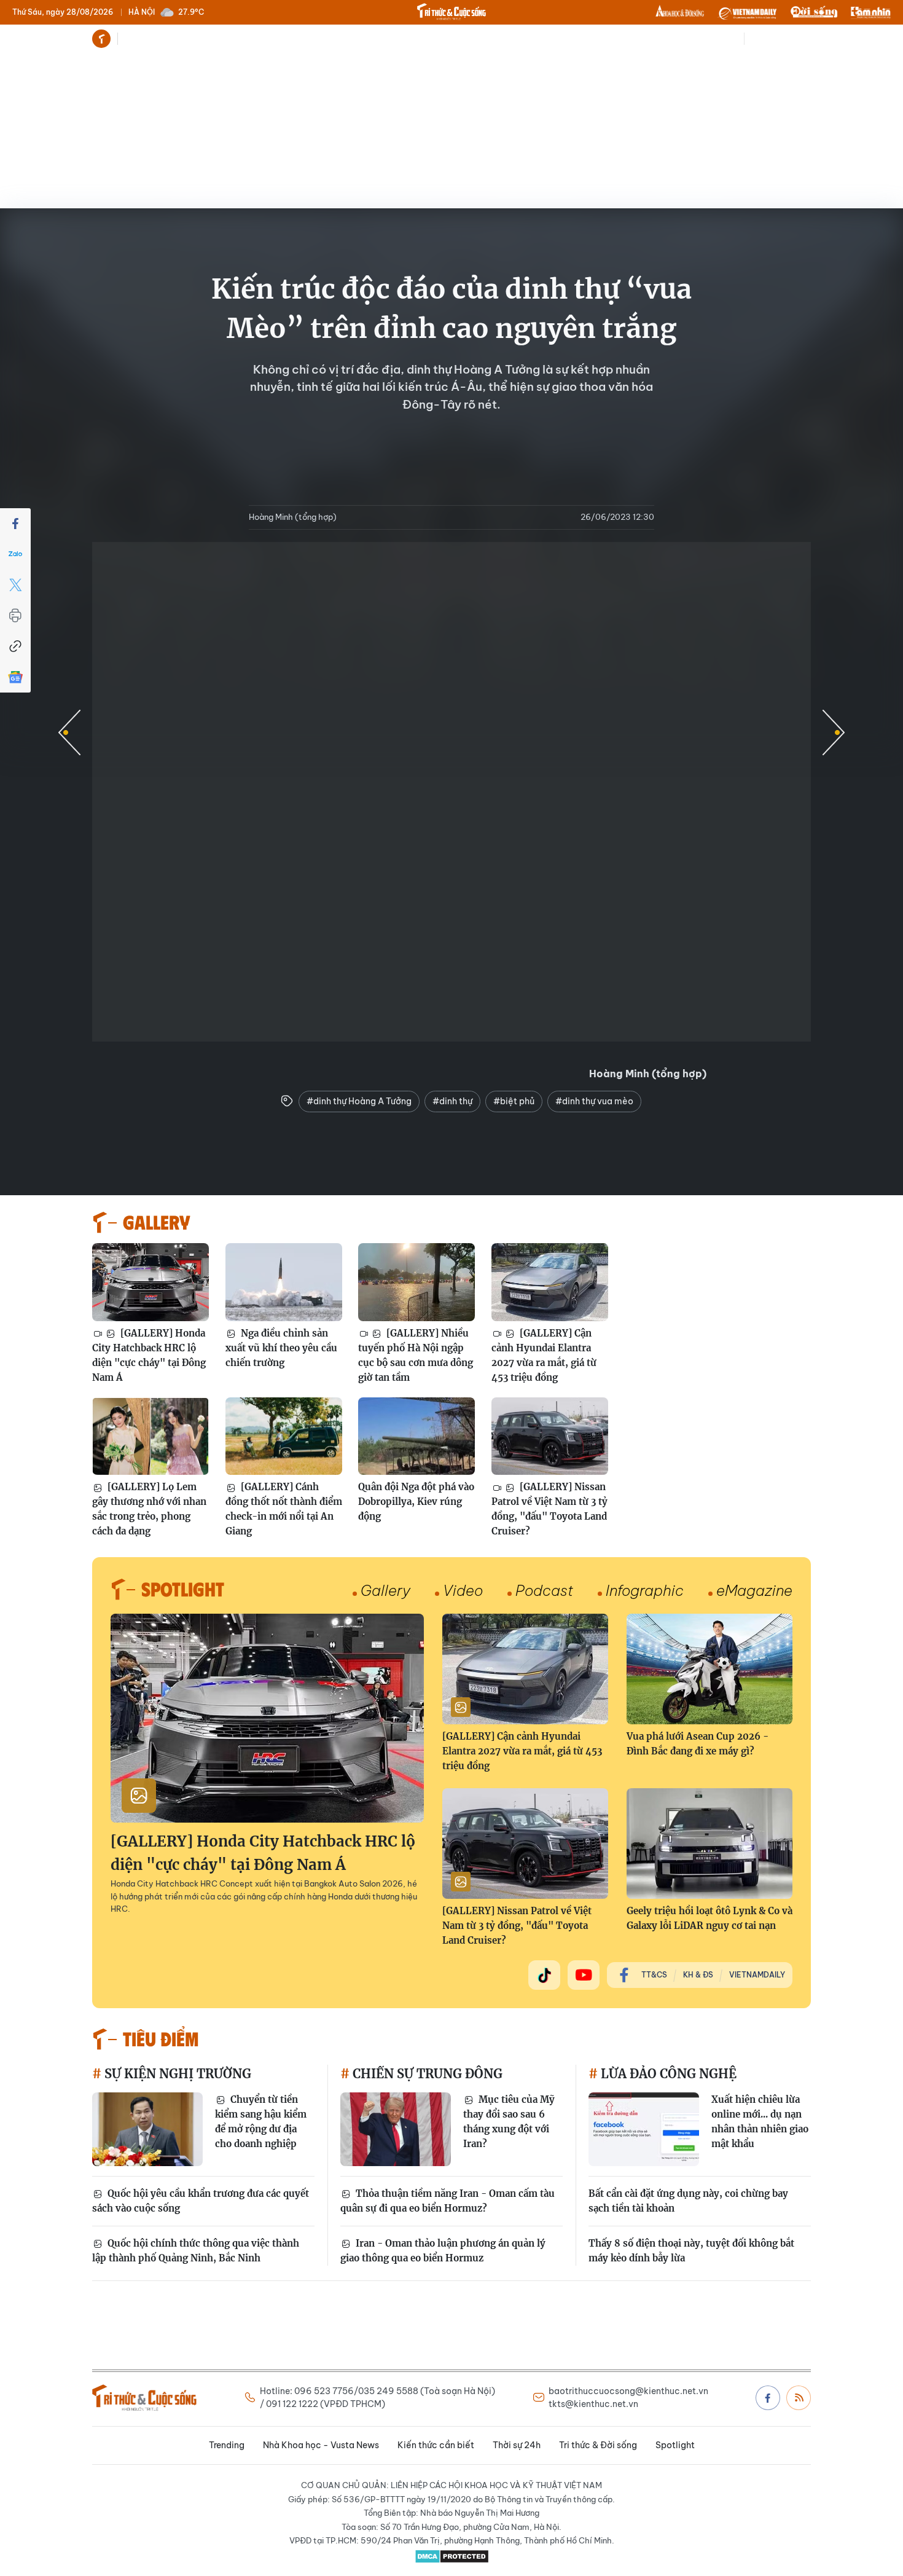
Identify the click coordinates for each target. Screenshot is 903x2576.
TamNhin (871, 12)
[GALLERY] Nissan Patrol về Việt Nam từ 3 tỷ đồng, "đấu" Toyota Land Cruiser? (549, 1509)
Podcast (544, 1590)
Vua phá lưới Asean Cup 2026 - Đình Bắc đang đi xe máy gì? (698, 1744)
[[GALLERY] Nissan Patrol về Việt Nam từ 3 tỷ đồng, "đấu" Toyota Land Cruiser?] (550, 1436)
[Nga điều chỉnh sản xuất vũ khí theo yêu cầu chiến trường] (284, 1282)
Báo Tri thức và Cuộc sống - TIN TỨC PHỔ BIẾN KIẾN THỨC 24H (451, 12)
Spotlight (529, 39)
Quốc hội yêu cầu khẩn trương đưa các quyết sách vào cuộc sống (201, 2201)
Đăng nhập (789, 39)
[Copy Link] (15, 646)
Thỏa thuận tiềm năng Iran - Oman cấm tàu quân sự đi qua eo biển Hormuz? (448, 2201)
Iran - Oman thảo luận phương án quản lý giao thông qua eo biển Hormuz (443, 2251)
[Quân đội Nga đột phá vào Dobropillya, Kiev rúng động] (416, 1436)
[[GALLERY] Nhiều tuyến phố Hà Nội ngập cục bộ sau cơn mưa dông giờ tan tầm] (416, 1282)
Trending (141, 39)
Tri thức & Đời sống (464, 39)
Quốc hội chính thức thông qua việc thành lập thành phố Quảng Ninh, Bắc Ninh (196, 2251)
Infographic (645, 1590)
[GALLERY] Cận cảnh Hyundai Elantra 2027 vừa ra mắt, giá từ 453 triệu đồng (544, 1355)
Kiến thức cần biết (326, 39)
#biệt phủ (514, 1101)
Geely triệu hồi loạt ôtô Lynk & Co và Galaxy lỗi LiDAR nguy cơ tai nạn (709, 1918)
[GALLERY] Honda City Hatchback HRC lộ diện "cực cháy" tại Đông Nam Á (149, 1355)
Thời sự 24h (394, 39)
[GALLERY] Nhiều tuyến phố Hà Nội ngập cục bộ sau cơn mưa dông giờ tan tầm (416, 1355)
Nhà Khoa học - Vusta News (223, 39)
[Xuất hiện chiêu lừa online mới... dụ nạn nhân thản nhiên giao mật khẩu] (644, 2129)
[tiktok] (544, 1975)
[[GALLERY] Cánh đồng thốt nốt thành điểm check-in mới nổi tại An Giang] (284, 1436)
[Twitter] (15, 585)
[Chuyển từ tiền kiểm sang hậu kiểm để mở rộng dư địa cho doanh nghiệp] (147, 2129)
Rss (799, 2398)
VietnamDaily (757, 1975)
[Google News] (15, 677)
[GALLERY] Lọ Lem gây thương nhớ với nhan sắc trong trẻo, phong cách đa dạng (149, 1509)
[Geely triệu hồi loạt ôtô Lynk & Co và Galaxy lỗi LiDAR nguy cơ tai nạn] (709, 1844)
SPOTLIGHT (183, 1588)
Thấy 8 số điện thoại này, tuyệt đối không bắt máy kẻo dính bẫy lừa (691, 2251)
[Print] (15, 616)
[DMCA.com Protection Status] (451, 2556)
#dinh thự (452, 1101)
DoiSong (814, 12)
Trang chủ (101, 39)
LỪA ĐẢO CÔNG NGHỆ (667, 2074)
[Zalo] (15, 554)
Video (463, 1590)
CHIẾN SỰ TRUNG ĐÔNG (426, 2074)
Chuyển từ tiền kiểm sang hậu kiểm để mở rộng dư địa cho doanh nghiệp (261, 2122)
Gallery (385, 1590)
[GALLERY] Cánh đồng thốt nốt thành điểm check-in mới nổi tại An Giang (284, 1509)
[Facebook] (15, 524)
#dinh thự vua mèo (594, 1101)
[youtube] (584, 1975)
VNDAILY (747, 12)
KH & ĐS (698, 1975)
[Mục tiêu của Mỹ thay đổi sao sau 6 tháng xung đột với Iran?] (396, 2129)
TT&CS (654, 1975)
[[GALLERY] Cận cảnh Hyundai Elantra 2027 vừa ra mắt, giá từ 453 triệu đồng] (550, 1282)
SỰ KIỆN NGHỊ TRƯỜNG (176, 2074)
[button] (834, 732)
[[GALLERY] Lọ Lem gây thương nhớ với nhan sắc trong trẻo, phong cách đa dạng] (150, 1436)
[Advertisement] (451, 147)
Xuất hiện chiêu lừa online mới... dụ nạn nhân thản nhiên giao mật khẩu (760, 2122)
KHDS (680, 12)
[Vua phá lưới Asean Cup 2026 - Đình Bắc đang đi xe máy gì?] (709, 1669)
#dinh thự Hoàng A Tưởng (359, 1101)
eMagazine (754, 1590)
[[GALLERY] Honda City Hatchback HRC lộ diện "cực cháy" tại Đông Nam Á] (150, 1282)
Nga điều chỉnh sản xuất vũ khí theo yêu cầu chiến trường (281, 1348)
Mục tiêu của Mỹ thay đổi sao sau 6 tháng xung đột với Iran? (509, 2122)
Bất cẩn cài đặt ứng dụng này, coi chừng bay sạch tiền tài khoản (688, 2201)
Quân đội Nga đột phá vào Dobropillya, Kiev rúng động (416, 1502)
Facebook (768, 2398)
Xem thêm (562, 39)
